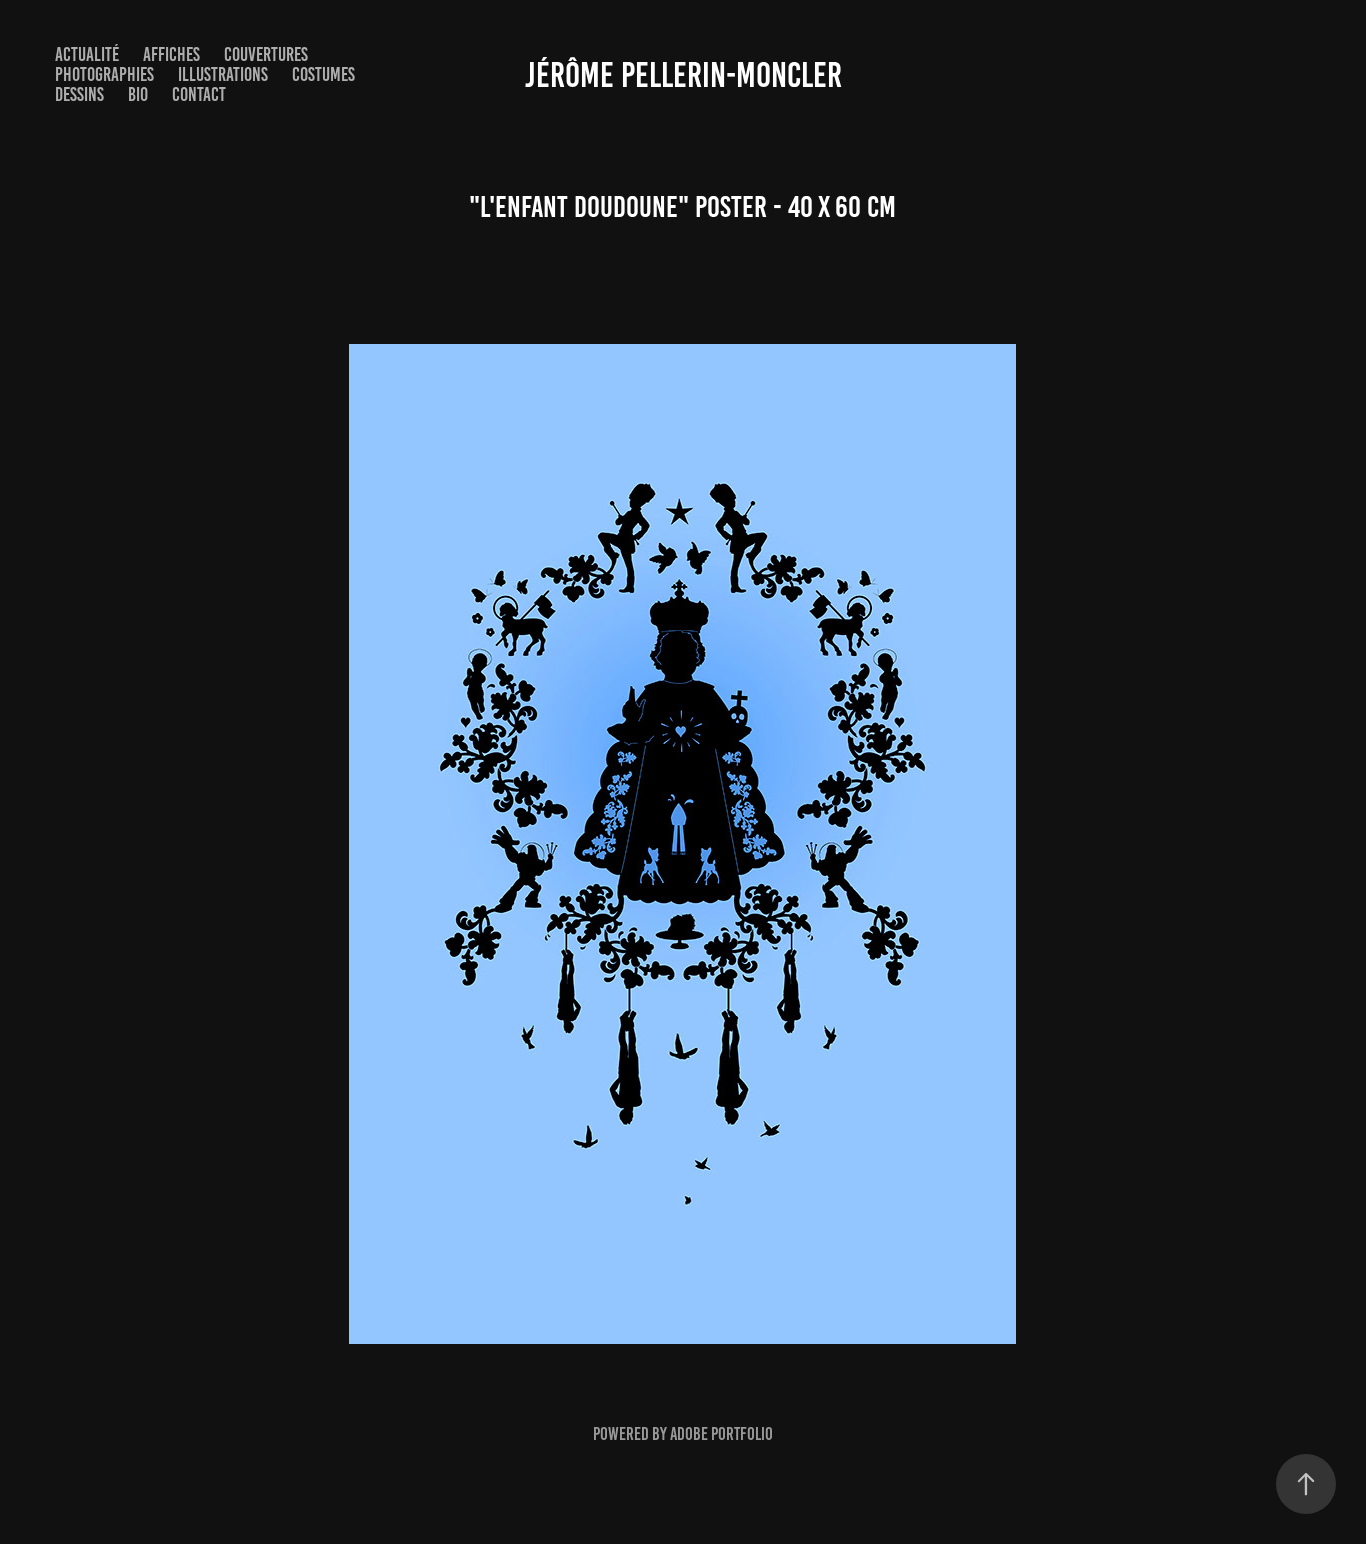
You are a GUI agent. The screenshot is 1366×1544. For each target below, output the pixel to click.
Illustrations (223, 74)
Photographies (104, 74)
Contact (199, 94)
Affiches (171, 54)
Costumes (323, 74)
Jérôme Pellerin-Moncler (683, 75)
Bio (138, 94)
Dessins (79, 94)
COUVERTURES (266, 54)
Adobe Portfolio (721, 1434)
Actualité (87, 54)
